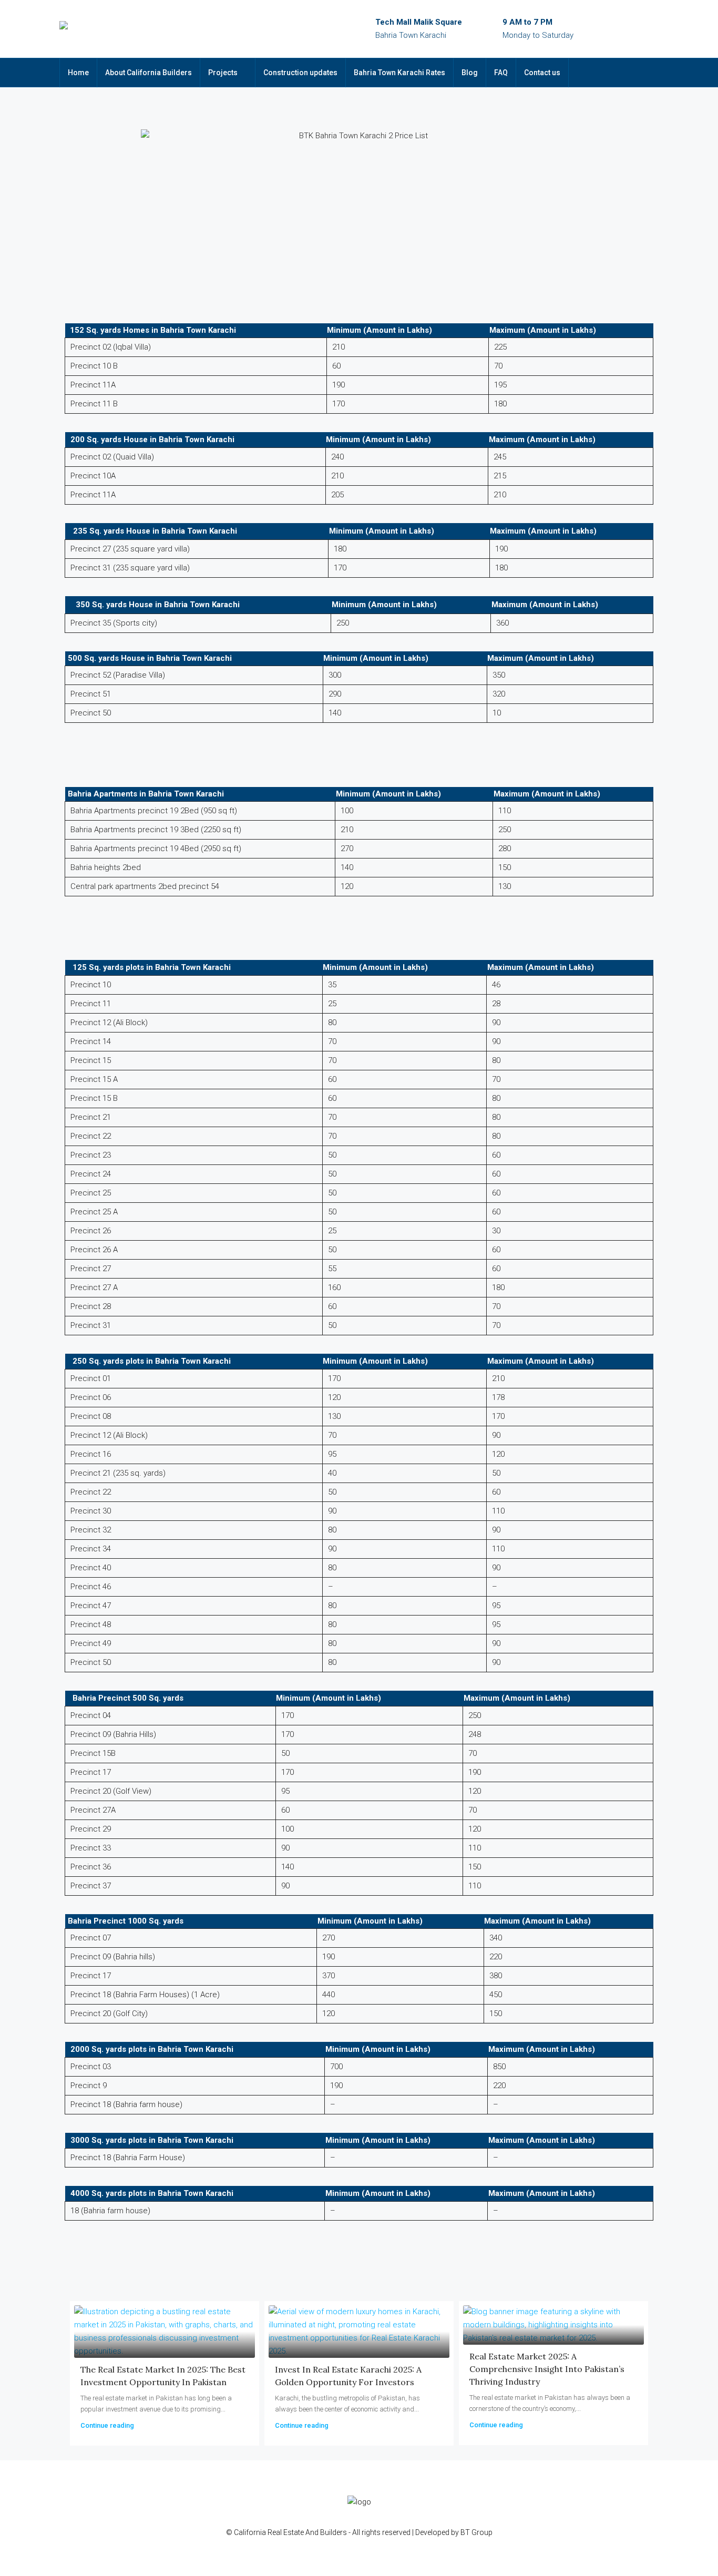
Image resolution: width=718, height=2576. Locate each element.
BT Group (476, 2532)
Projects (223, 73)
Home (78, 73)
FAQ (501, 73)
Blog (470, 73)
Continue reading (107, 2425)
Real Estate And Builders (308, 2532)
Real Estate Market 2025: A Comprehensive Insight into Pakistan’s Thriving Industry (547, 2369)
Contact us (542, 73)
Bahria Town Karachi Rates (399, 73)
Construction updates (300, 73)
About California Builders (148, 73)
